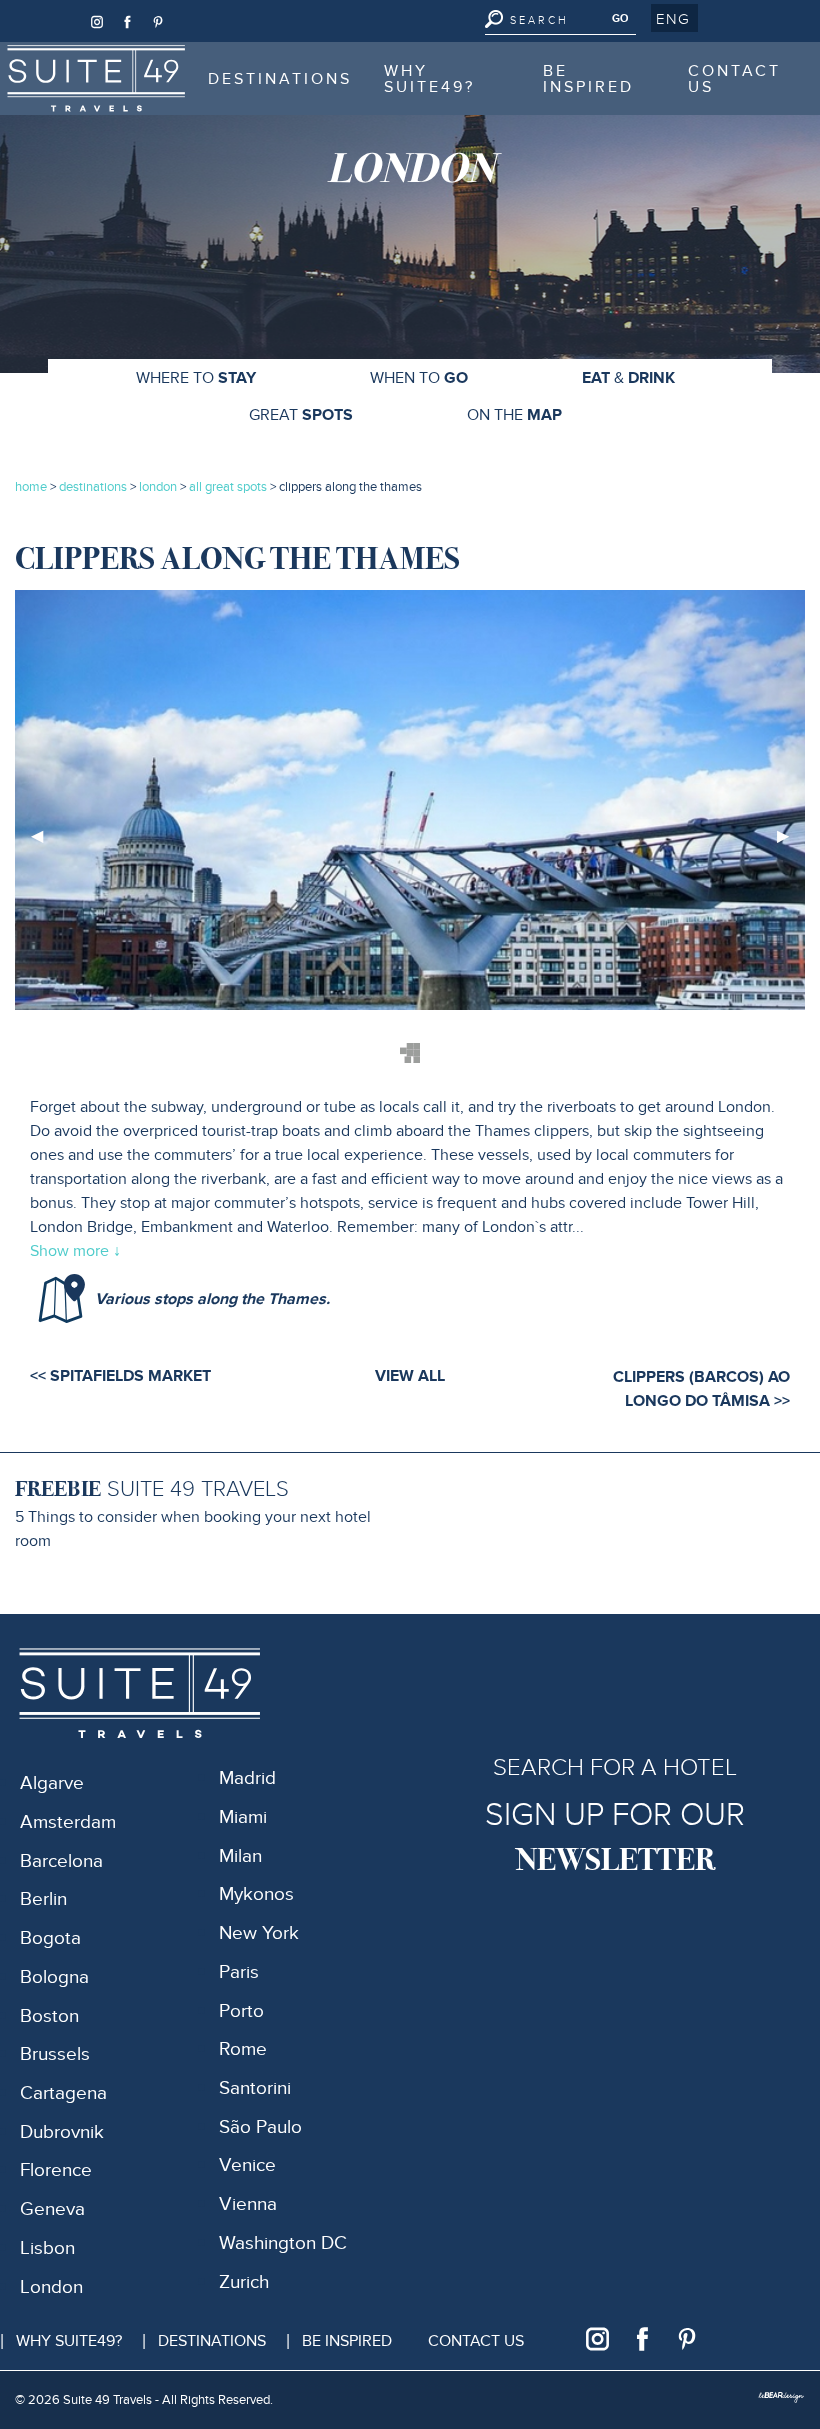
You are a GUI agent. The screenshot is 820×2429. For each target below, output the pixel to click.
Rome (243, 2049)
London (51, 2287)
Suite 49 (60, 55)
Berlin (43, 1899)
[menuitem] (96, 78)
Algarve (52, 1783)
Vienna (248, 2204)
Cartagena (63, 2093)
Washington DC (283, 2243)
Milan (240, 1856)
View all (410, 1376)
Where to (196, 378)
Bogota (50, 1938)
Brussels (55, 2054)
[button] (674, 18)
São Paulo (260, 2127)
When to (419, 378)
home (31, 487)
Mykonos (256, 1894)
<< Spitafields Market (120, 1376)
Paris (239, 1972)
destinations (93, 487)
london (158, 487)
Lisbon (47, 2248)
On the (514, 415)
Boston (49, 2016)
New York (259, 1933)
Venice (247, 2165)
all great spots (229, 487)
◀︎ (45, 843)
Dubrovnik (62, 2132)
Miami (243, 1817)
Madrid (247, 1778)
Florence (56, 2170)
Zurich (244, 2282)
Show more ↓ (75, 1251)
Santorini (255, 2088)
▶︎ (791, 843)
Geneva (52, 2209)
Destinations (280, 79)
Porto (241, 2011)
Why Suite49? (429, 79)
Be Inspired (588, 79)
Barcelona (61, 1861)
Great (301, 415)
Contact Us (734, 79)
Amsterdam (68, 1822)
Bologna (54, 1977)
